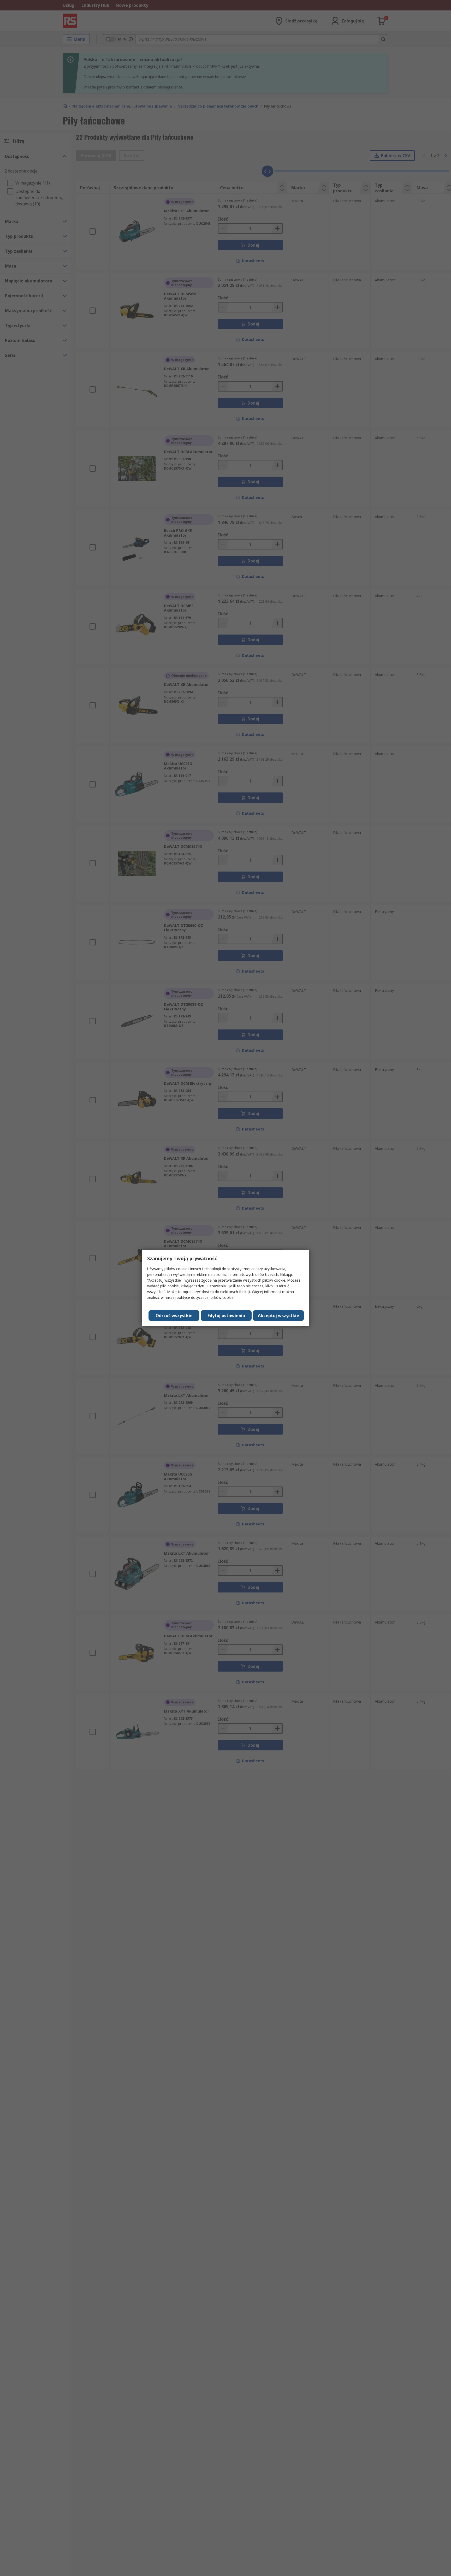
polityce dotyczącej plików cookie (205, 1297)
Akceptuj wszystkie (278, 1316)
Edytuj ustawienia (226, 1316)
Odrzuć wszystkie (174, 1316)
